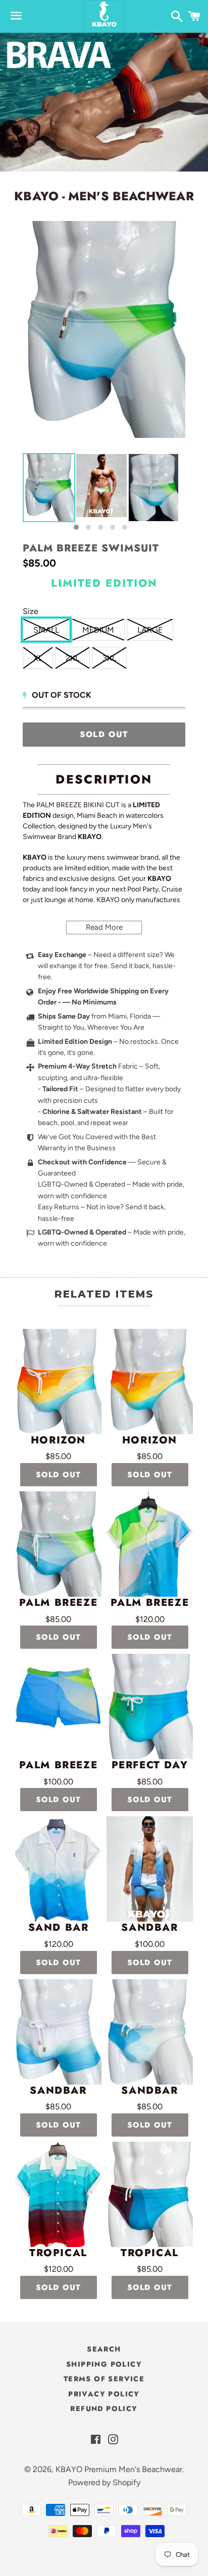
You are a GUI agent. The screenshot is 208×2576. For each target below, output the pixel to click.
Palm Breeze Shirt (150, 1603)
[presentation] (14, 492)
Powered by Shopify (104, 2482)
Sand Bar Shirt (59, 1928)
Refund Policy (104, 2409)
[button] (76, 527)
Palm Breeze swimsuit (91, 548)
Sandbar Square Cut (58, 2091)
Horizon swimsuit (150, 1440)
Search (104, 2349)
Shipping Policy (104, 2364)
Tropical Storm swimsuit (150, 2253)
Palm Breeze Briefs (59, 1603)
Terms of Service (104, 2379)
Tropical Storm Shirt (58, 2253)
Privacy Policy (104, 2394)
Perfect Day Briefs (150, 1765)
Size (31, 611)
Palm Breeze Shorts (59, 1765)
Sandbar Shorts (149, 1928)
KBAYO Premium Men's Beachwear (119, 2469)
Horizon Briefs (58, 1440)
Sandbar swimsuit (150, 2091)
